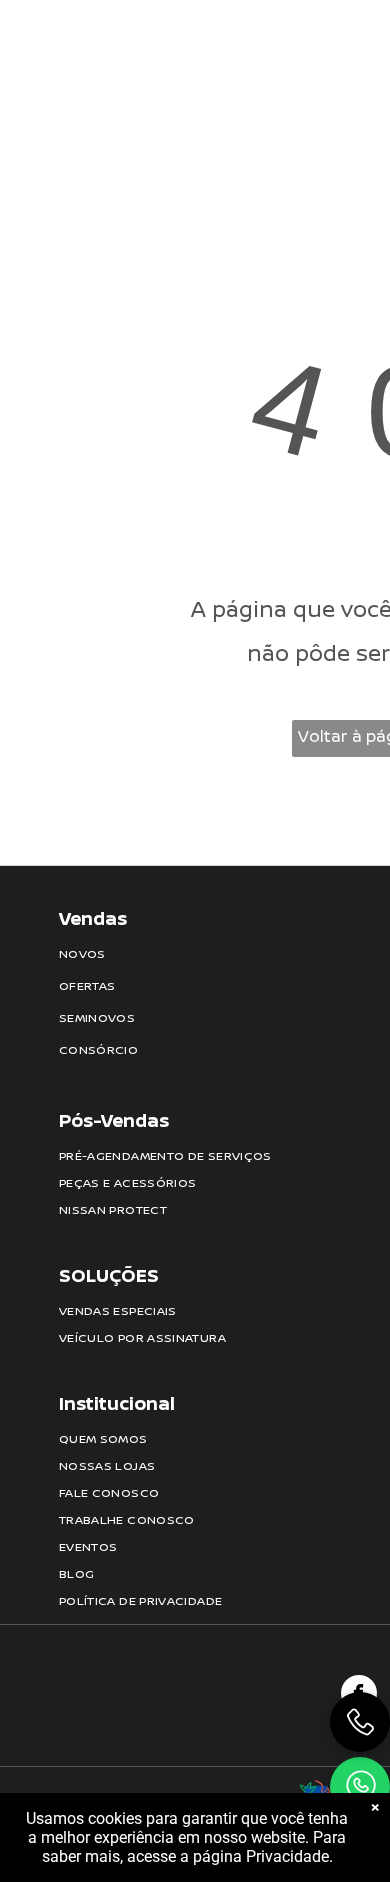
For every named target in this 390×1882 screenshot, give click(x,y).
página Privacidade (261, 1856)
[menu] (360, 31)
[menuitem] (184, 46)
